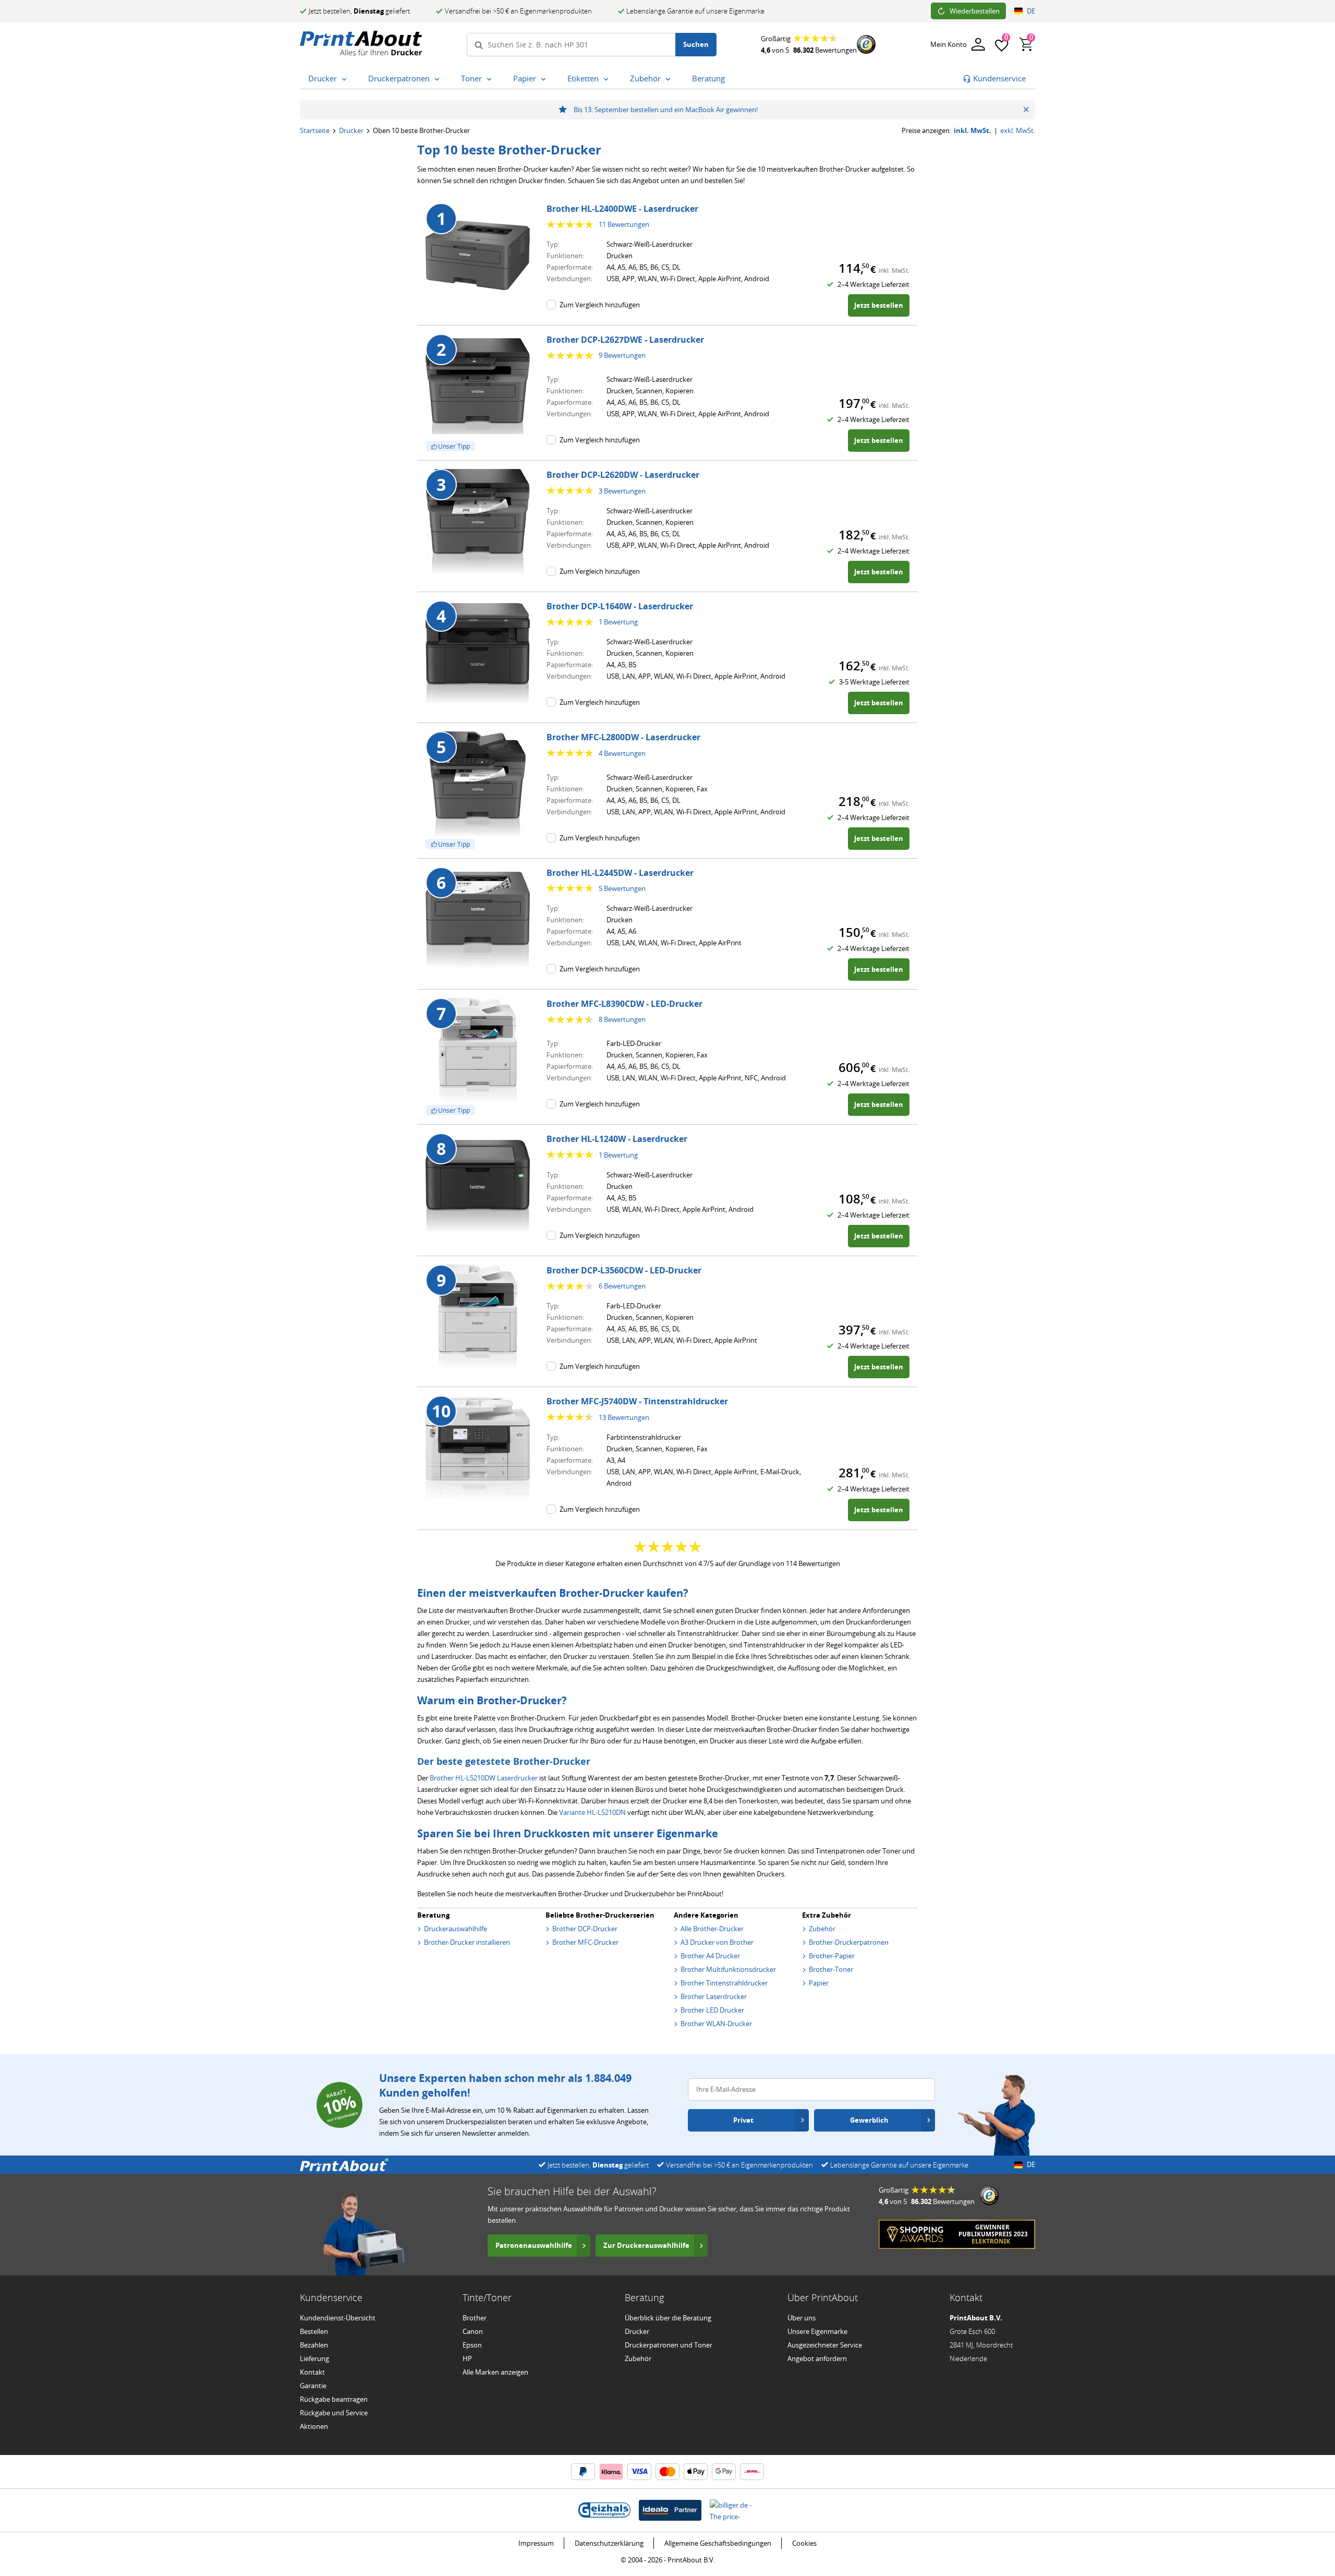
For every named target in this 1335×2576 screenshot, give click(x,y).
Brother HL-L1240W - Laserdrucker (617, 1139)
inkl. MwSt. (973, 131)
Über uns (802, 2318)
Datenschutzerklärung (609, 2543)
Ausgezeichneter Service (825, 2345)
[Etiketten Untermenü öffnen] (608, 79)
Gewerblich (869, 2120)
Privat (743, 2120)
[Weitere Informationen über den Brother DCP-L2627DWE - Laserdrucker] (478, 386)
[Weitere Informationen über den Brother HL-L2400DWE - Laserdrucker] (478, 255)
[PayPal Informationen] (583, 2472)
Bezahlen (314, 2345)
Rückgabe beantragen (334, 2399)
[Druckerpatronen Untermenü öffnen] (439, 79)
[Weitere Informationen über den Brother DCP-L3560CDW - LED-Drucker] (478, 1317)
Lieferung (314, 2358)
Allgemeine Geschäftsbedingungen (718, 2543)
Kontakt (312, 2372)
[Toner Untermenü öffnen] (491, 79)
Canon (473, 2331)
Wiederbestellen (975, 11)
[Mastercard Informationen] (667, 2472)
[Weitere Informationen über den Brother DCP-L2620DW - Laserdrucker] (478, 521)
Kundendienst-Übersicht (338, 2318)
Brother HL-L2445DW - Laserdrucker (620, 873)
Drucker (351, 130)
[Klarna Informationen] (611, 2472)
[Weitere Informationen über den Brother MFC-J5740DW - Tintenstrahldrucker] (478, 1448)
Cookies (804, 2543)
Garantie (313, 2386)
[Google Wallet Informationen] (724, 2472)
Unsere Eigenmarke (817, 2331)
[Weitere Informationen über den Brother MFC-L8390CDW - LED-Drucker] (478, 1050)
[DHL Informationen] (752, 2472)
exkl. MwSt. (1018, 131)
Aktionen (314, 2426)
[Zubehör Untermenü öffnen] (670, 79)
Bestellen (314, 2331)
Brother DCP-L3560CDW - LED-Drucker (624, 1270)
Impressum (536, 2543)
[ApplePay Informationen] (696, 2472)
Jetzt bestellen (879, 305)
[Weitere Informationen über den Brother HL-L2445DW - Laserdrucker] (478, 919)
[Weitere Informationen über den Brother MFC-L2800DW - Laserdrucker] (478, 784)
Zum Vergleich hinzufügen (600, 305)
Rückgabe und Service (334, 2413)
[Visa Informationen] (639, 2472)
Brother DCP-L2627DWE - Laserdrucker (625, 340)
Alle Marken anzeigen (495, 2372)
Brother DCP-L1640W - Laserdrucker (620, 606)
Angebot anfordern (817, 2358)
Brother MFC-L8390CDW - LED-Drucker (624, 1004)
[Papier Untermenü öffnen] (545, 79)
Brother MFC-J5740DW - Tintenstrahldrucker (637, 1401)
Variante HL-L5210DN (592, 1812)
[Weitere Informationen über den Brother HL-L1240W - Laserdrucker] (478, 1185)
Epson (472, 2345)
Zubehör (638, 2358)
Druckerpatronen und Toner (669, 2345)
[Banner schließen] (1026, 110)
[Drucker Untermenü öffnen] (346, 79)
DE (1031, 11)
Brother (475, 2318)
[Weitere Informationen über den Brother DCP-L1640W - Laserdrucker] (478, 653)
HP (467, 2358)
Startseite (315, 130)
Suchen (696, 44)
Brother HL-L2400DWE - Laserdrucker (622, 209)
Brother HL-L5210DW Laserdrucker (484, 1778)
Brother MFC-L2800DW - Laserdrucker (623, 737)
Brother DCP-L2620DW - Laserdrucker (623, 475)
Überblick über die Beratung (668, 2318)
